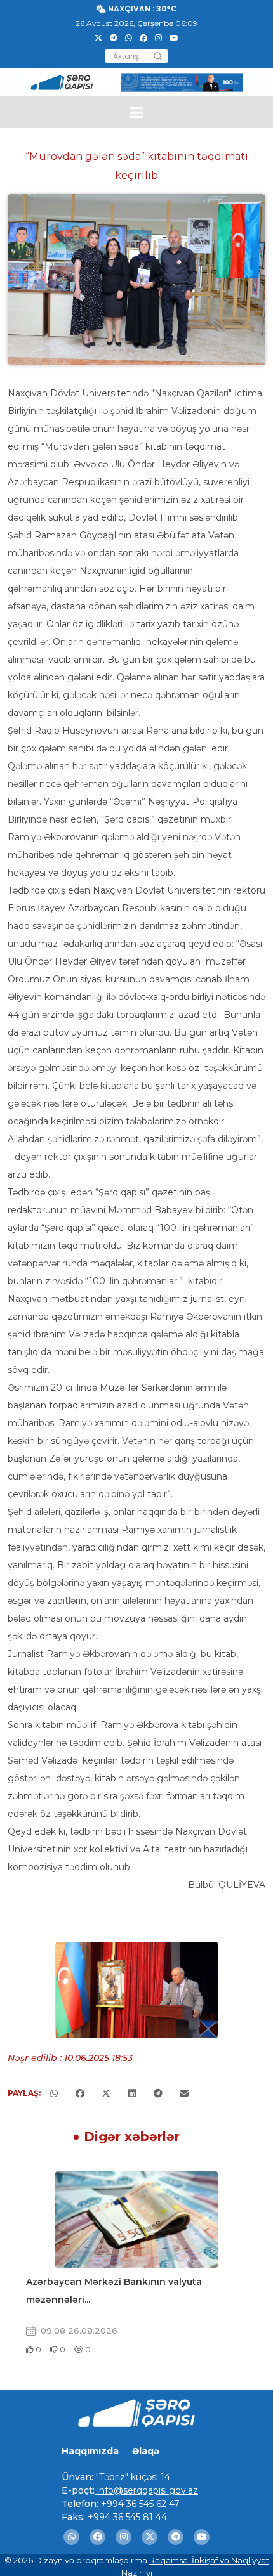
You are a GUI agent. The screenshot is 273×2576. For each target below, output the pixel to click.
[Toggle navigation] (137, 113)
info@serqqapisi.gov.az (146, 2490)
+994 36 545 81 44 (126, 2517)
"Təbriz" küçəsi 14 (132, 2477)
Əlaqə (146, 2451)
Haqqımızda (90, 2451)
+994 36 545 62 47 (139, 2504)
